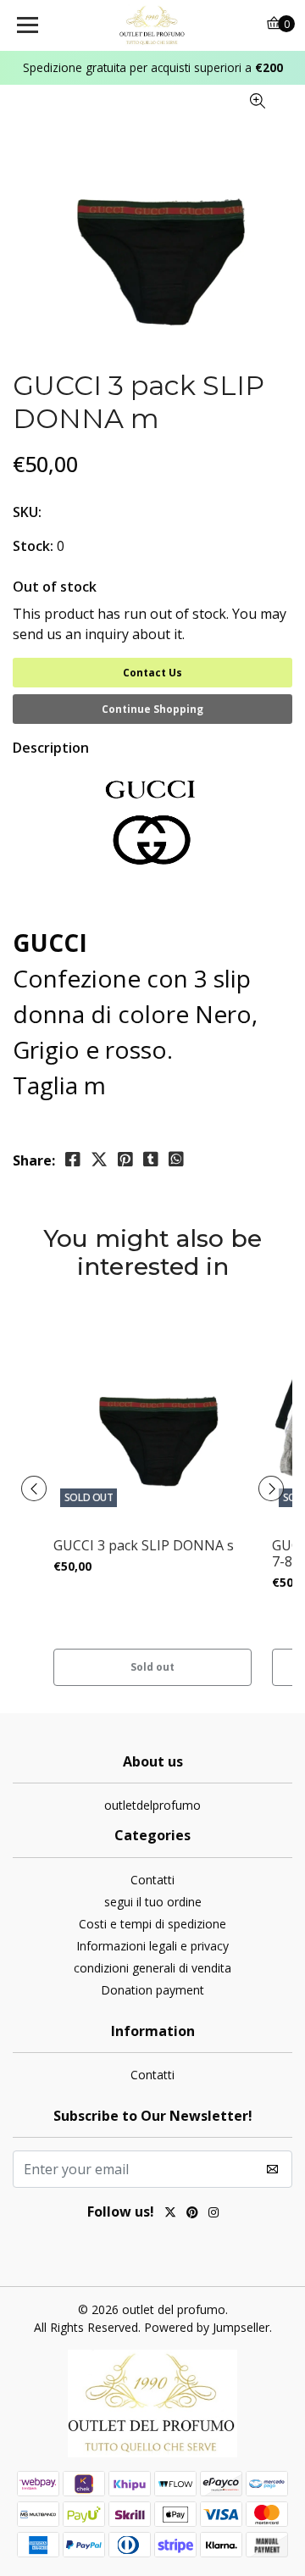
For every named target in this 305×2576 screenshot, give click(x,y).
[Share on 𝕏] (99, 1160)
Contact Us (152, 673)
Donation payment (152, 1990)
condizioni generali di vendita (152, 1968)
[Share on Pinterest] (125, 1160)
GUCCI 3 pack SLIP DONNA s (144, 1546)
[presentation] (34, 1488)
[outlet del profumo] (152, 25)
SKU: (27, 512)
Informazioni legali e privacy (152, 1946)
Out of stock (55, 587)
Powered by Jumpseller (207, 2327)
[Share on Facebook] (73, 1160)
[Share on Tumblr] (151, 1160)
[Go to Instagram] (213, 2214)
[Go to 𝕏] (170, 2214)
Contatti (152, 1880)
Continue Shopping (152, 709)
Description (51, 748)
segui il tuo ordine (153, 1902)
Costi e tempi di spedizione (152, 1924)
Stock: (33, 546)
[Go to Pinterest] (192, 2214)
